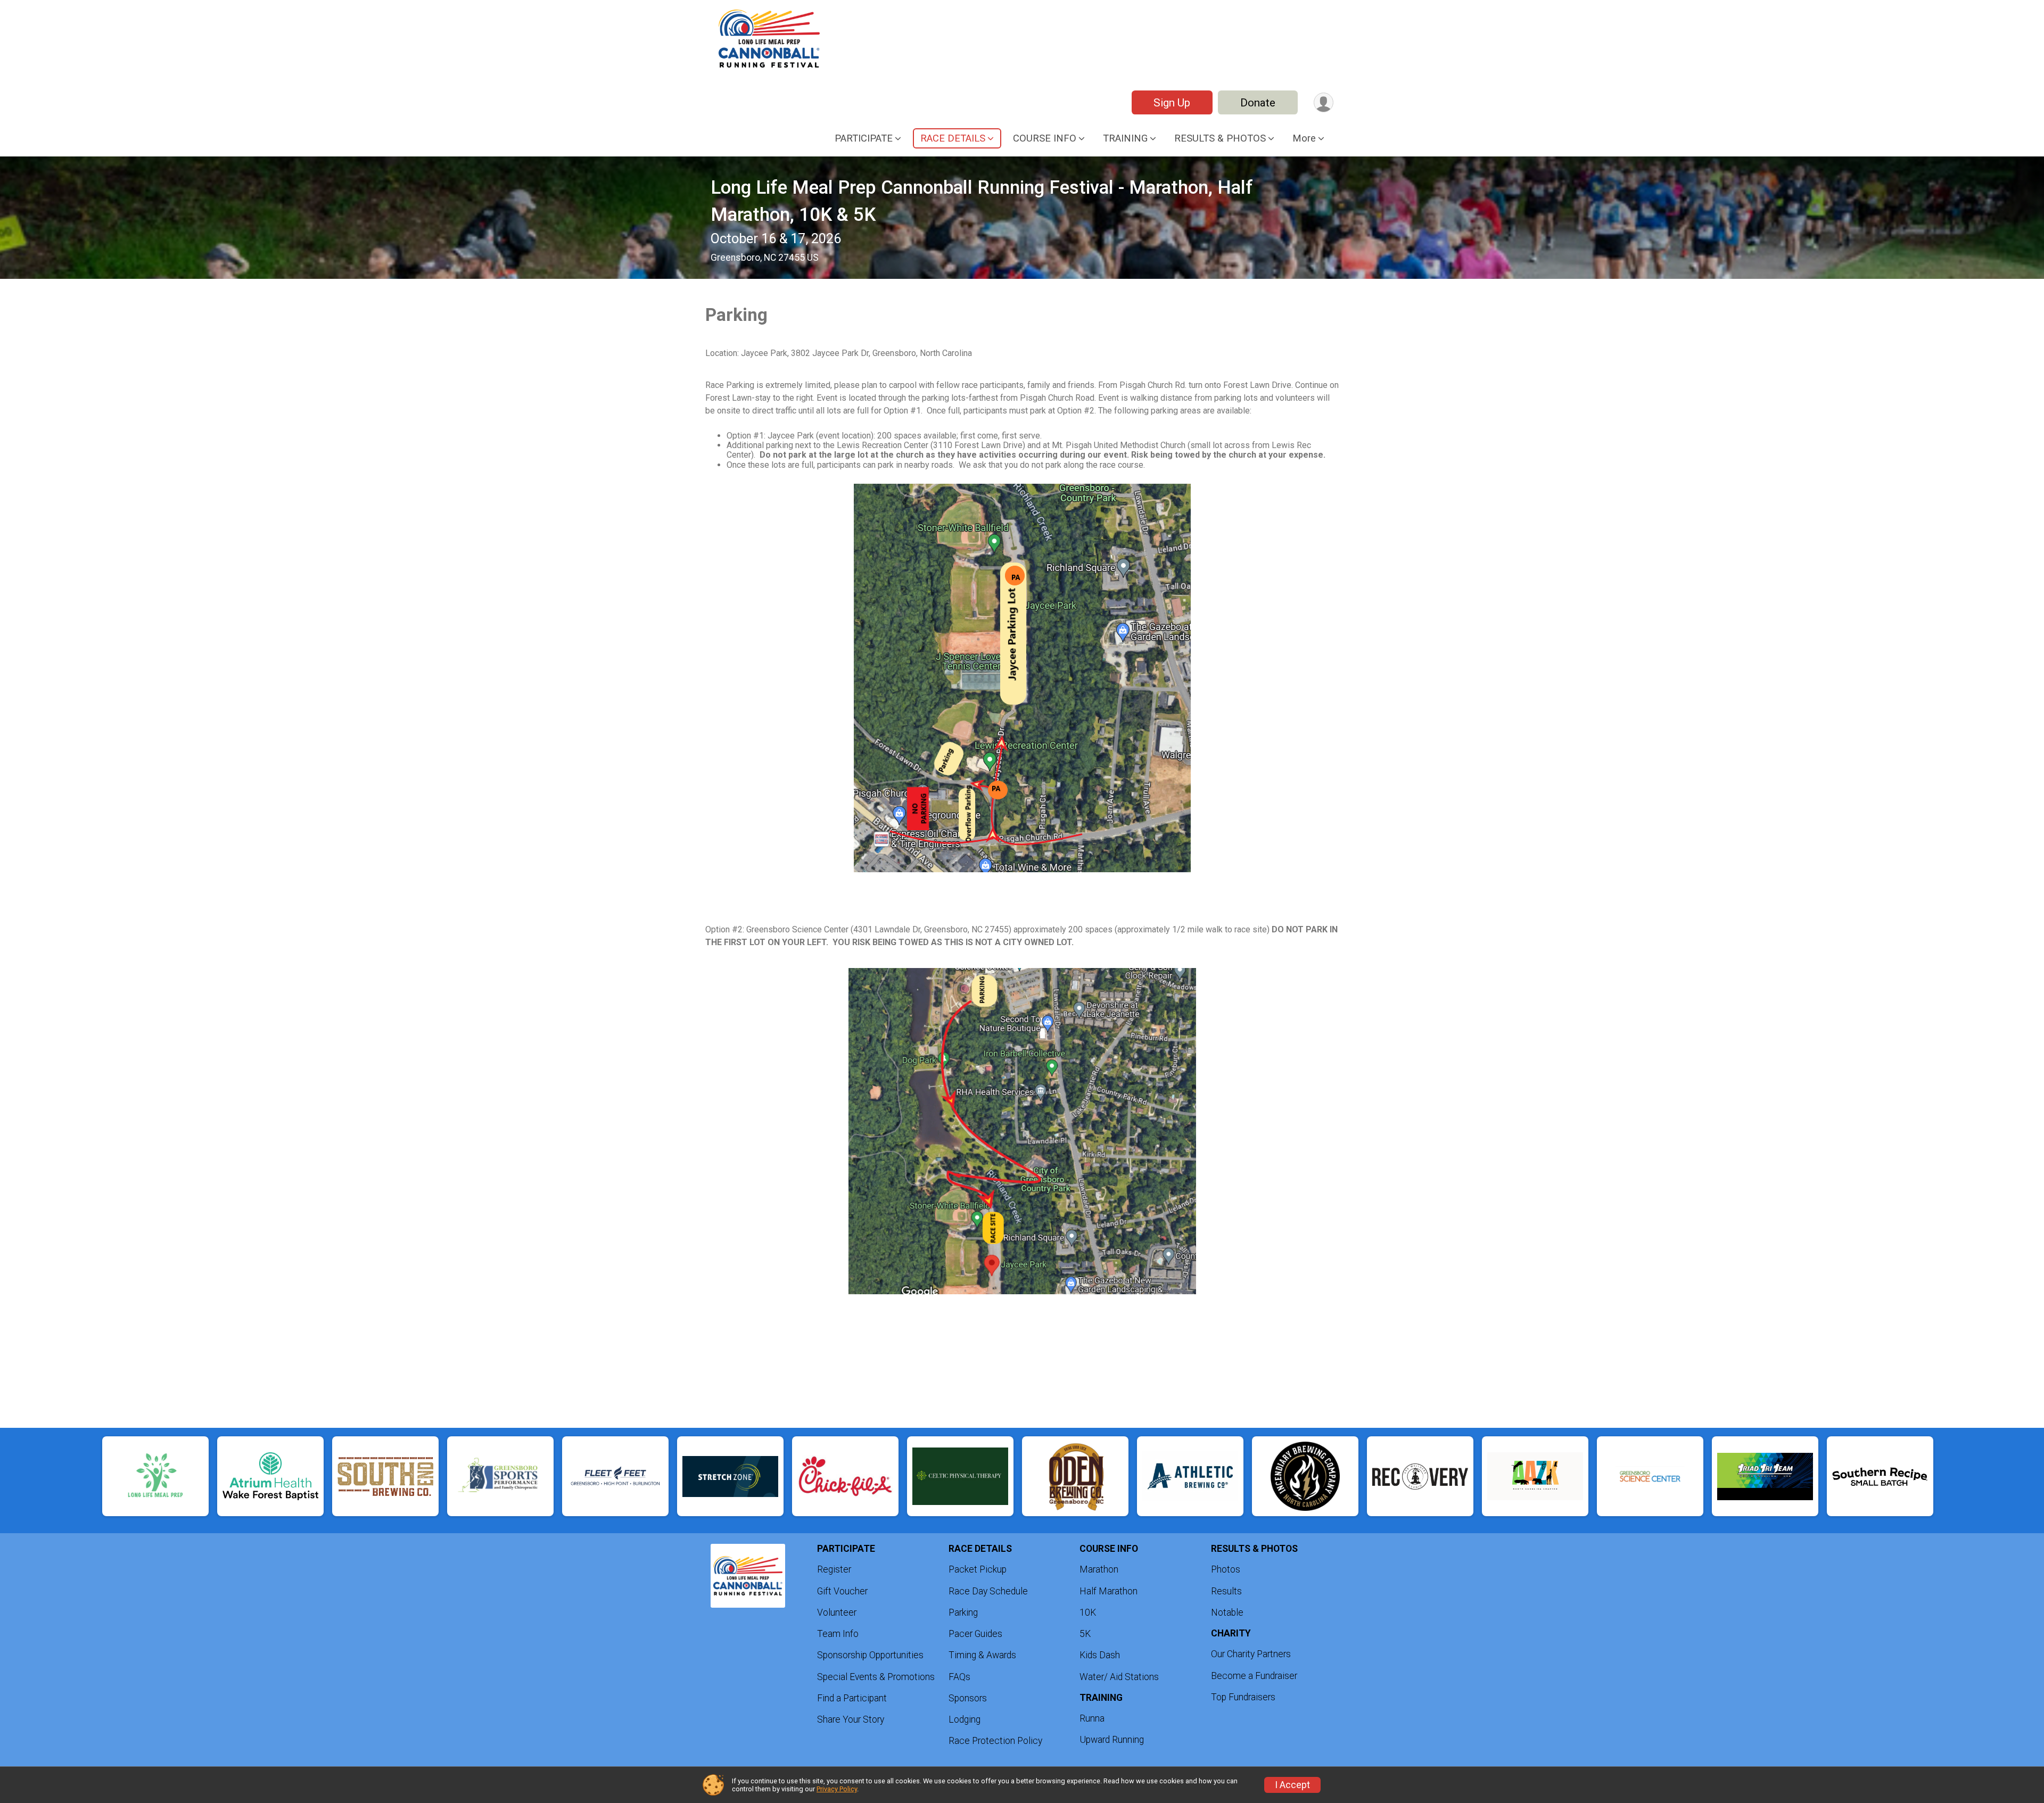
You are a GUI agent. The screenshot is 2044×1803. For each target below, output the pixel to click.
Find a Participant (852, 1698)
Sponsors (968, 1698)
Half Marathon (1108, 1591)
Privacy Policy (837, 1789)
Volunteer (837, 1612)
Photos (1226, 1569)
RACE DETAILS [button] (953, 138)
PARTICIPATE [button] (864, 138)
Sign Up (1172, 103)
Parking (963, 1612)
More (1304, 138)
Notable (1227, 1612)
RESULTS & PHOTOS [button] (1220, 138)
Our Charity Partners (1251, 1654)
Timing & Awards (982, 1655)
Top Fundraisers (1243, 1697)
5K (1085, 1634)
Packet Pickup (978, 1569)
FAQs (959, 1677)
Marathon (1099, 1569)
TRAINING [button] (1125, 138)
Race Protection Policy (995, 1741)
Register (834, 1569)
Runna (1092, 1718)
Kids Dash (1100, 1655)
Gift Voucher (842, 1591)
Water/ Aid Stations (1119, 1677)
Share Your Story (851, 1719)
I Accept (1292, 1785)
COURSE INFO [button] (1045, 138)
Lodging (965, 1719)
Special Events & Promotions (876, 1677)
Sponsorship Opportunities (870, 1655)
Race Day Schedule (988, 1591)
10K (1088, 1612)
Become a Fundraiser (1254, 1676)
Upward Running (1112, 1740)
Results (1226, 1591)
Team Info (838, 1634)
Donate (1258, 103)
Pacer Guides (975, 1634)
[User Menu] (1324, 102)
